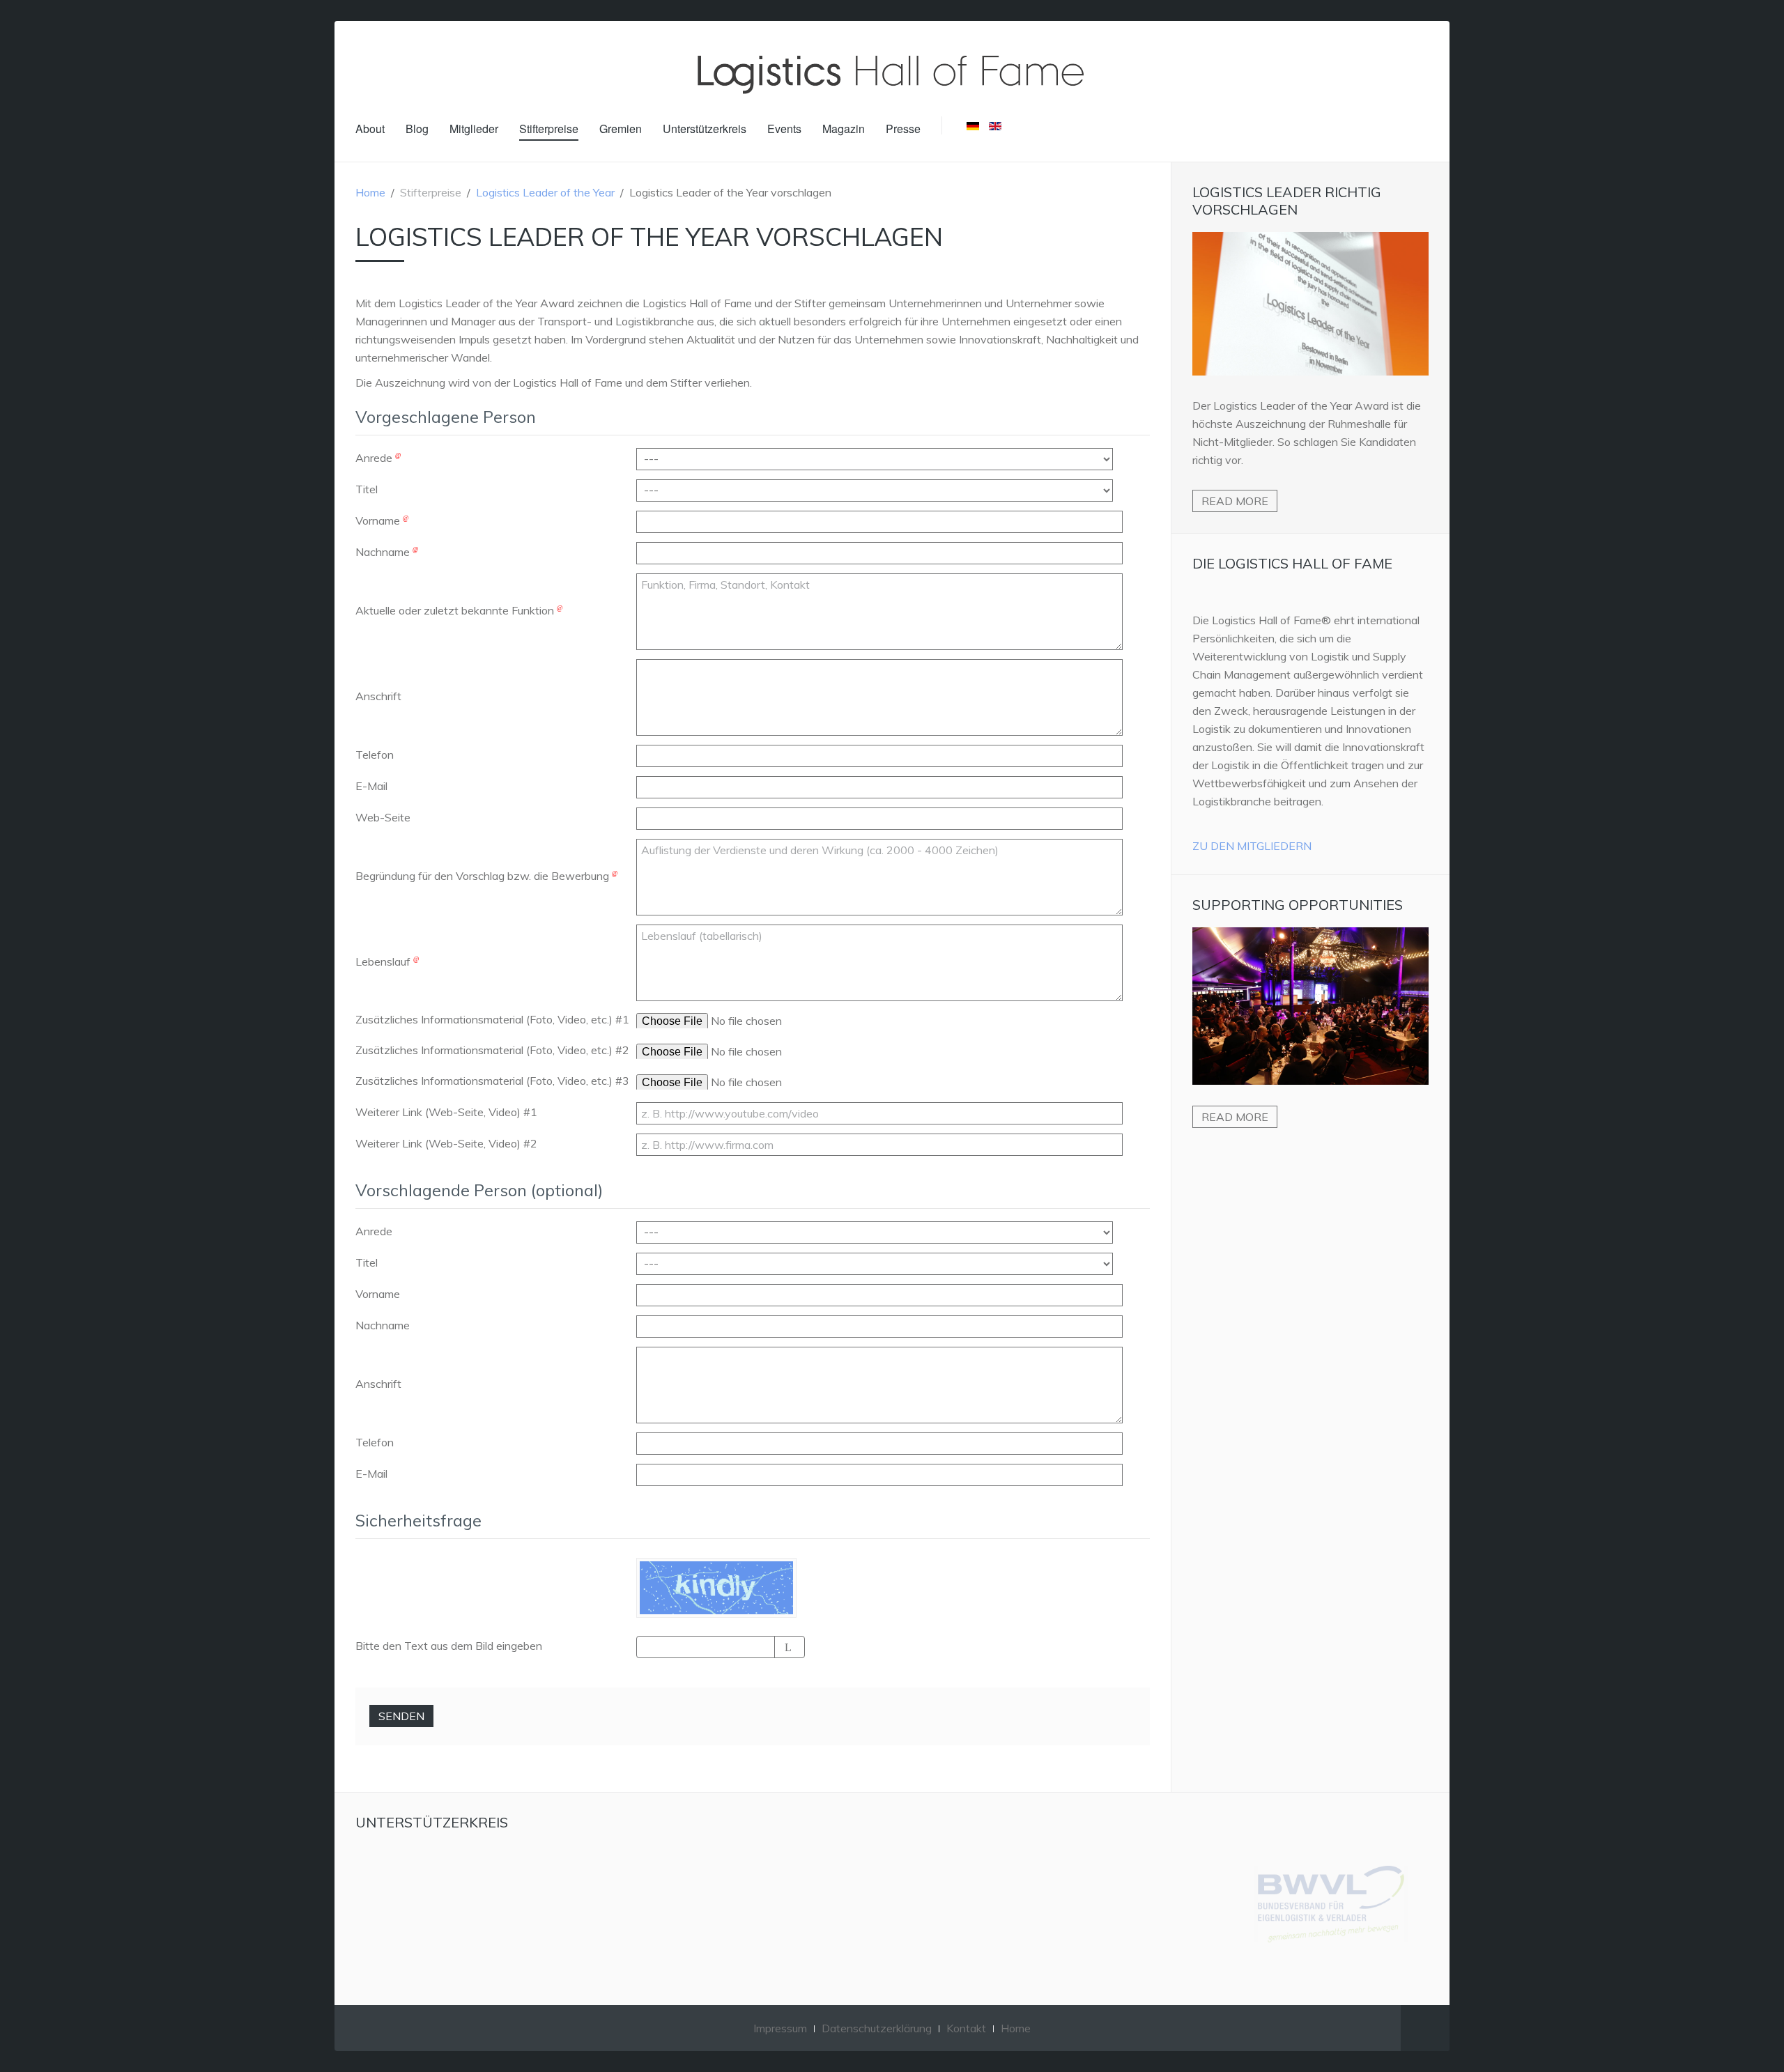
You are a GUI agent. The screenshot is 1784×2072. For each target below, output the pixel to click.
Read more (1235, 501)
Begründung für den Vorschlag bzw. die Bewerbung (484, 876)
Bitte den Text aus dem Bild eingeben (449, 1646)
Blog (417, 129)
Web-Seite (383, 817)
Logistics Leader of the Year (545, 192)
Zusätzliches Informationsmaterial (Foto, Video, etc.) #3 (492, 1081)
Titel (367, 489)
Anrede (375, 458)
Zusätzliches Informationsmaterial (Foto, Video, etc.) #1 (492, 1019)
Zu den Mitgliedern (1252, 846)
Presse (903, 129)
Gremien (621, 129)
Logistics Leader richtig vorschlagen (1287, 201)
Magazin (844, 129)
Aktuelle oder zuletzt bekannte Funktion (456, 610)
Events (784, 129)
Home (370, 192)
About (370, 129)
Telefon (375, 755)
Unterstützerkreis (705, 129)
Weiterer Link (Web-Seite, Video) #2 (446, 1143)
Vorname (379, 520)
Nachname (384, 552)
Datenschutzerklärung (877, 2028)
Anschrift (378, 696)
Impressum (780, 2028)
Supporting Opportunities (1298, 905)
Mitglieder (474, 129)
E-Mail (371, 786)
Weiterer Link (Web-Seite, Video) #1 (446, 1112)
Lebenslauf (384, 961)
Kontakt (966, 2028)
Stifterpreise (549, 129)
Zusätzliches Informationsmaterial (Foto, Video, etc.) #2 (492, 1050)
